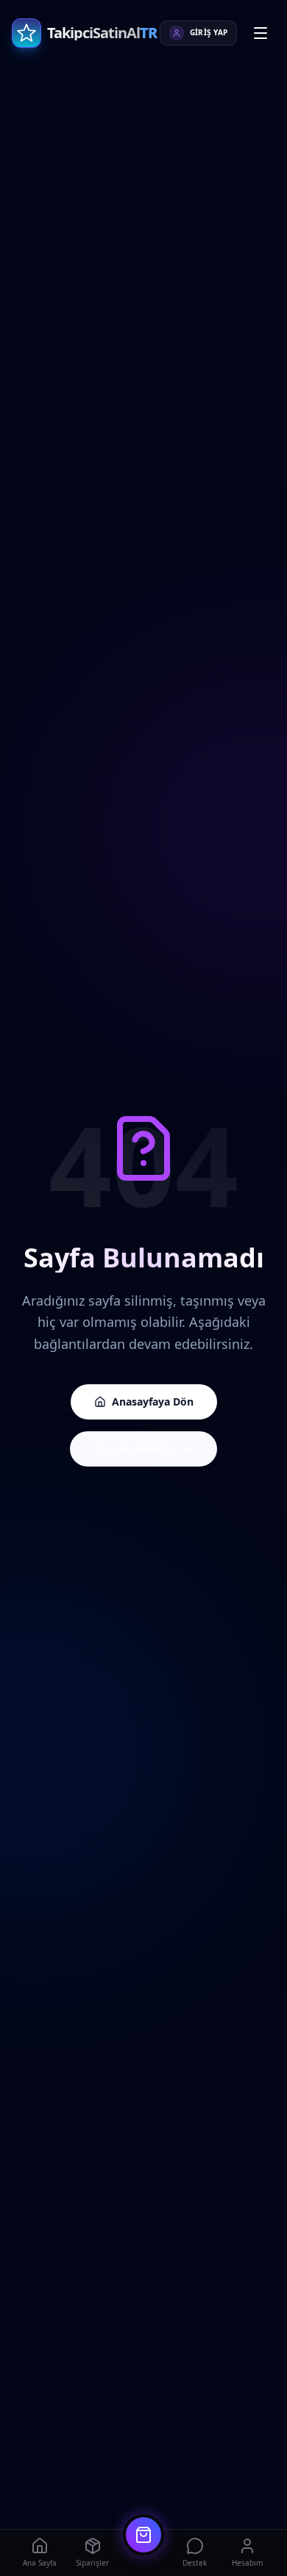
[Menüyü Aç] (261, 33)
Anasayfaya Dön (153, 1402)
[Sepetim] (143, 2535)
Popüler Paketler (135, 1449)
